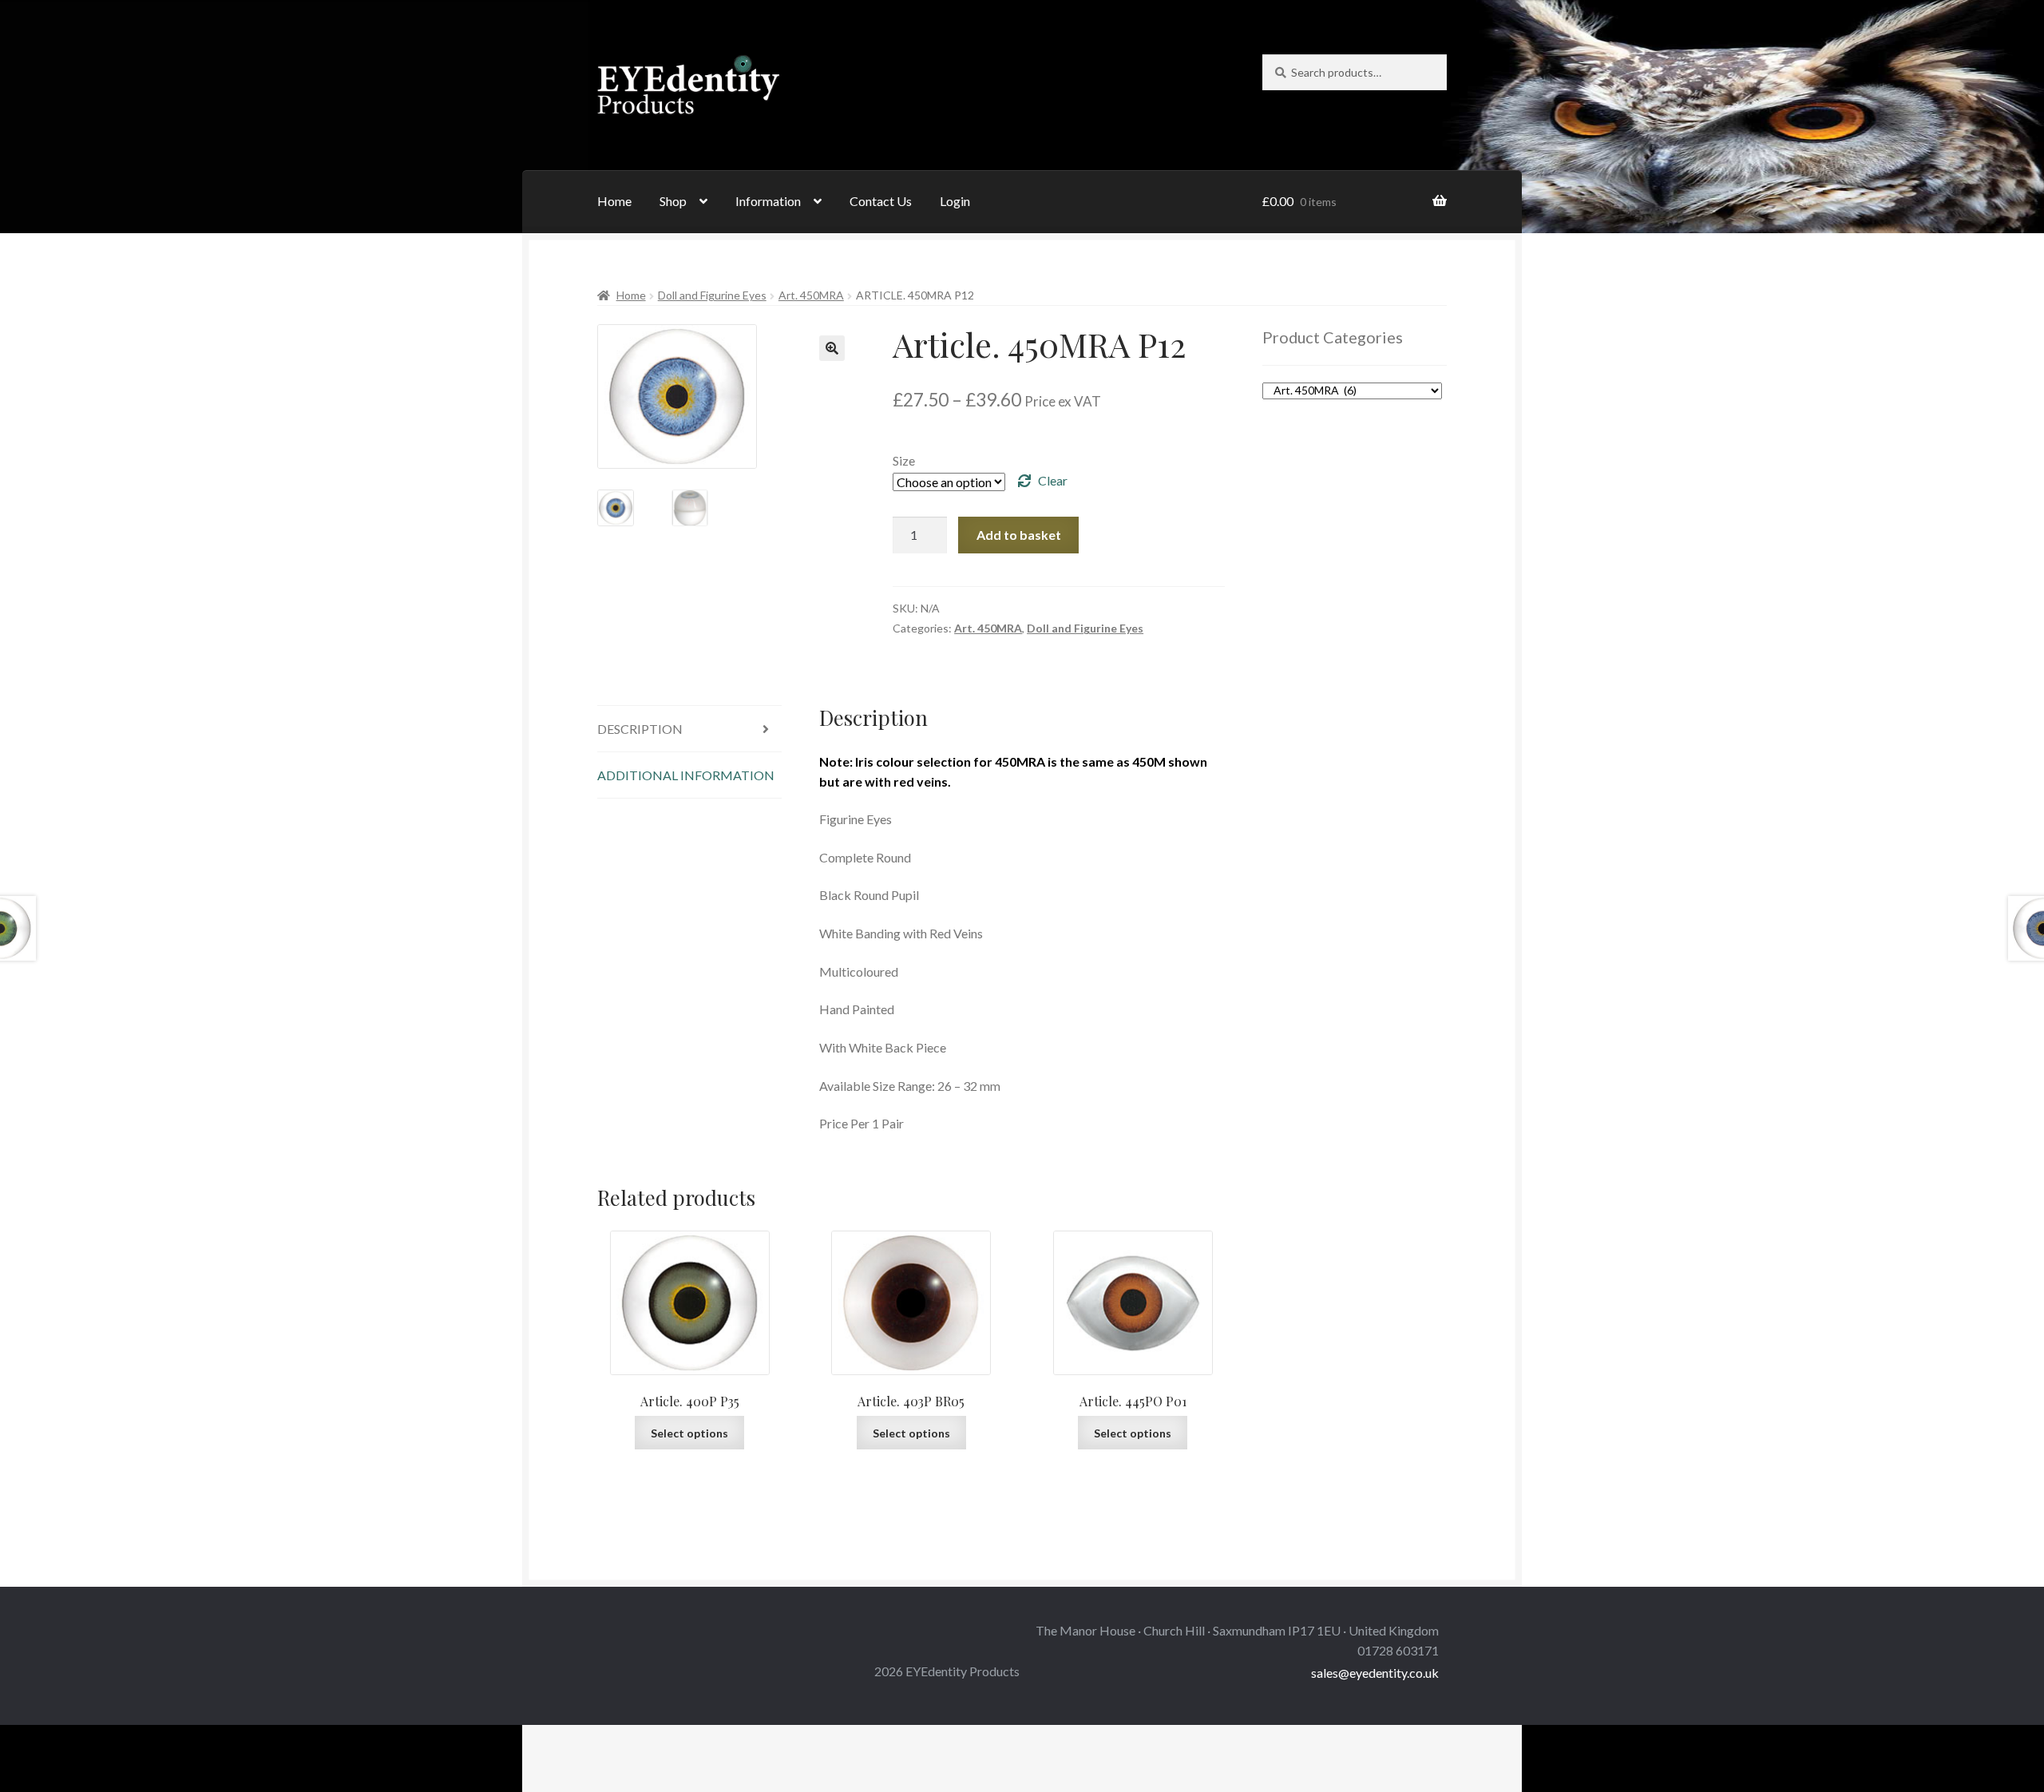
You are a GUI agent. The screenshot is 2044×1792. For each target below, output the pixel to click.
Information (768, 201)
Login (955, 201)
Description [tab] (640, 729)
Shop (673, 201)
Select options (689, 1433)
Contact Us (881, 201)
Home (614, 201)
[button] (832, 348)
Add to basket (1019, 535)
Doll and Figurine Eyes (712, 295)
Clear (1053, 480)
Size (904, 460)
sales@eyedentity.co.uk (1375, 1673)
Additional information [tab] (686, 775)
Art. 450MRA (811, 295)
